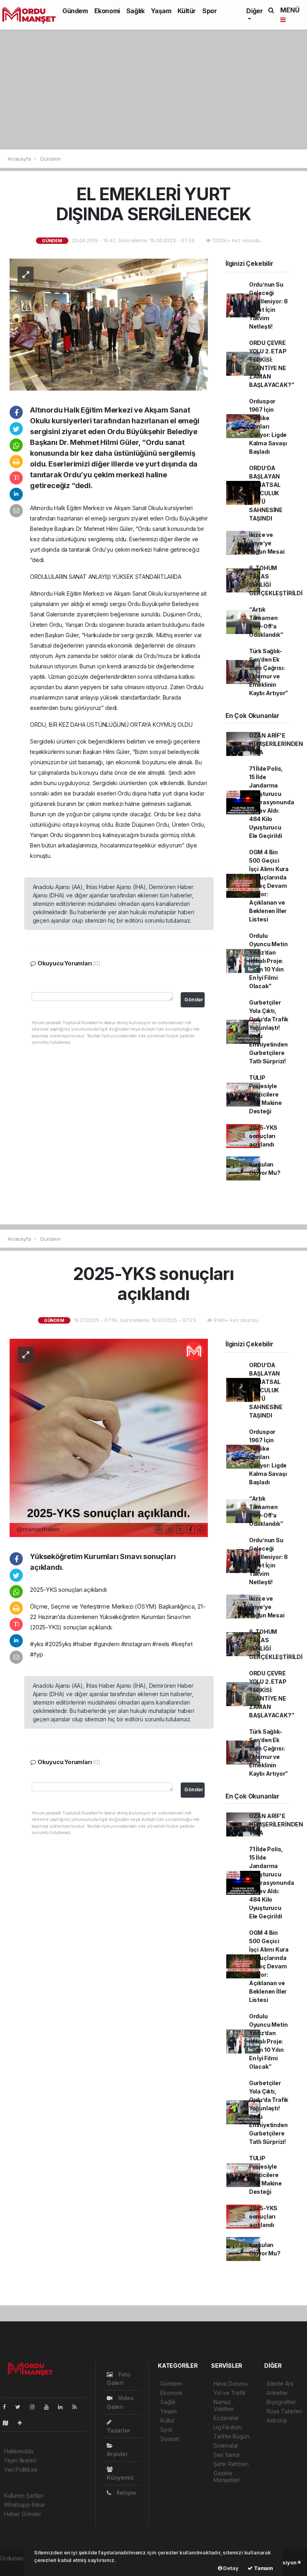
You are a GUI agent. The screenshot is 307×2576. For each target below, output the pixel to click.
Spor (209, 11)
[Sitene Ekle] (23, 2423)
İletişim (126, 2493)
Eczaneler (226, 2418)
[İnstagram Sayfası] (36, 2407)
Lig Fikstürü (228, 2427)
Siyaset (170, 2439)
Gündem (75, 11)
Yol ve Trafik (230, 2393)
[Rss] (78, 2407)
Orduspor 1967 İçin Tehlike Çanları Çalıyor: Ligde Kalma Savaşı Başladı (268, 426)
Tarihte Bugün (231, 2436)
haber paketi (16, 2567)
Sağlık (136, 11)
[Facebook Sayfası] (8, 2407)
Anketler (277, 2393)
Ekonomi (107, 11)
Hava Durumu (231, 2384)
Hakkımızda (19, 2451)
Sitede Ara (280, 2384)
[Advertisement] (153, 90)
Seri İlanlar (227, 2455)
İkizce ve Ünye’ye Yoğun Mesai (267, 543)
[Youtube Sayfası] (50, 2407)
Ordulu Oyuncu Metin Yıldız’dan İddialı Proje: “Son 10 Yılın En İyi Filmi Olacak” (268, 961)
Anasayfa (20, 159)
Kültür (187, 11)
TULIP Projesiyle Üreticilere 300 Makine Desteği (265, 1094)
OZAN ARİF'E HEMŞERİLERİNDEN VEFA (276, 744)
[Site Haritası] (9, 2423)
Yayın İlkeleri (20, 2460)
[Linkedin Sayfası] (64, 2407)
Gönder (194, 1000)
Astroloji (277, 2420)
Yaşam (161, 11)
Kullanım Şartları (24, 2495)
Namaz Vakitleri (223, 2405)
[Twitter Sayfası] (21, 2407)
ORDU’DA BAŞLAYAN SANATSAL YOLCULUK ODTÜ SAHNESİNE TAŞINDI (266, 493)
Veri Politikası (21, 2469)
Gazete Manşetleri (227, 2476)
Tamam (263, 2568)
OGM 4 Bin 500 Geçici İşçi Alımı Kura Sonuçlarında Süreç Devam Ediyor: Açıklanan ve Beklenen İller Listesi (269, 886)
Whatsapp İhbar (24, 2505)
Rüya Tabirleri (284, 2411)
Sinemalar (226, 2445)
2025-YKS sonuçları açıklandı (263, 1136)
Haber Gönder (23, 2514)
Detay (230, 2568)
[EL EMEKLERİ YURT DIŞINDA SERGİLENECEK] (109, 324)
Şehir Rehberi (231, 2464)
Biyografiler (281, 2402)
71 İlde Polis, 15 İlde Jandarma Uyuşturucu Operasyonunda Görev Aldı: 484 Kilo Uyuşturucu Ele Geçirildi (272, 802)
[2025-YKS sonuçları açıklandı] (109, 1437)
